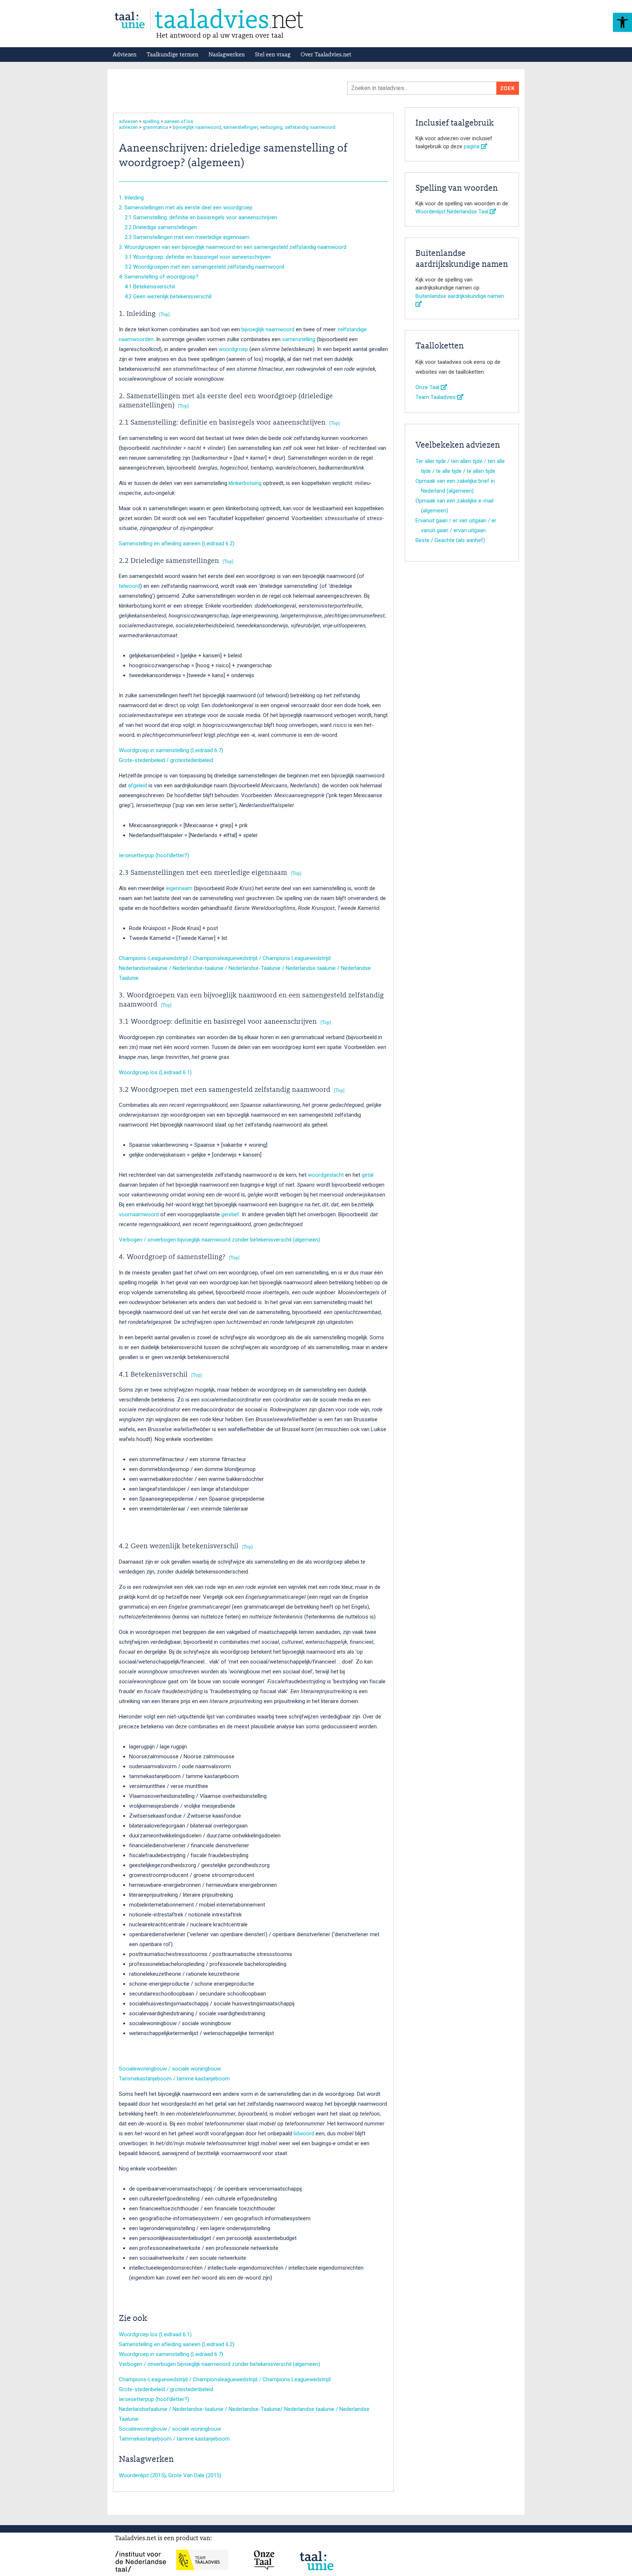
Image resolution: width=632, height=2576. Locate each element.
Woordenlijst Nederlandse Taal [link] (453, 212)
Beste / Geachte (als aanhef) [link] (450, 540)
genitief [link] (230, 1214)
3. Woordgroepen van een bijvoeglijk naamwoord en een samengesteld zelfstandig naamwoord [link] (233, 247)
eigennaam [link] (179, 888)
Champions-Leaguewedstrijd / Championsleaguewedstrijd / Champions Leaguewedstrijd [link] (225, 958)
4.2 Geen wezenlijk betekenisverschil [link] (165, 296)
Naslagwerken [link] (227, 55)
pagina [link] (472, 146)
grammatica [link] (155, 127)
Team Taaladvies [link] (436, 397)
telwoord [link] (129, 586)
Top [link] (164, 315)
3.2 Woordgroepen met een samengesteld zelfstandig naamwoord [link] (202, 267)
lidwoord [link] (304, 2133)
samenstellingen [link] (240, 127)
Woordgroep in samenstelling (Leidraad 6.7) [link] (171, 750)
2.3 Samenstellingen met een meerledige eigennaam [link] (184, 237)
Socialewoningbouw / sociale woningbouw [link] (170, 2069)
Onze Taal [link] (428, 387)
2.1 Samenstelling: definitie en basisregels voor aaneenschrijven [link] (198, 217)
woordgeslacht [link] (326, 1175)
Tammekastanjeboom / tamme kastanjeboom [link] (174, 2079)
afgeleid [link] (138, 785)
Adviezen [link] (125, 55)
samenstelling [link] (299, 339)
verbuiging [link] (271, 127)
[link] (622, 22)
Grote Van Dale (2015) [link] (195, 2475)
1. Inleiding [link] (131, 198)
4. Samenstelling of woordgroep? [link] (159, 277)
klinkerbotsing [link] (245, 483)
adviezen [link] (128, 121)
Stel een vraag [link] (273, 55)
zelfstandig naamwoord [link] (310, 127)
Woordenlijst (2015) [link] (142, 2475)
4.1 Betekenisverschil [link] (147, 287)
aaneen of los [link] (179, 121)
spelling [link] (151, 121)
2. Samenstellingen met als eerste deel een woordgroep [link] (186, 208)
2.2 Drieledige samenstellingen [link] (158, 227)
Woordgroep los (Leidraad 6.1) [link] (155, 1072)
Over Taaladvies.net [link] (326, 55)
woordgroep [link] (233, 349)
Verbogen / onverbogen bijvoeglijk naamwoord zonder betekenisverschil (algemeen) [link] (219, 1240)
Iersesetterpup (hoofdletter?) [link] (154, 855)
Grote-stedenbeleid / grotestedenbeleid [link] (166, 760)
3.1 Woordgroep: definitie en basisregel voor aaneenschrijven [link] (195, 257)
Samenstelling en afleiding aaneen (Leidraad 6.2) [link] (177, 544)
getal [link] (368, 1175)
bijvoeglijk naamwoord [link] (197, 127)
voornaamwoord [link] (139, 1214)
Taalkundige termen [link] (172, 55)
